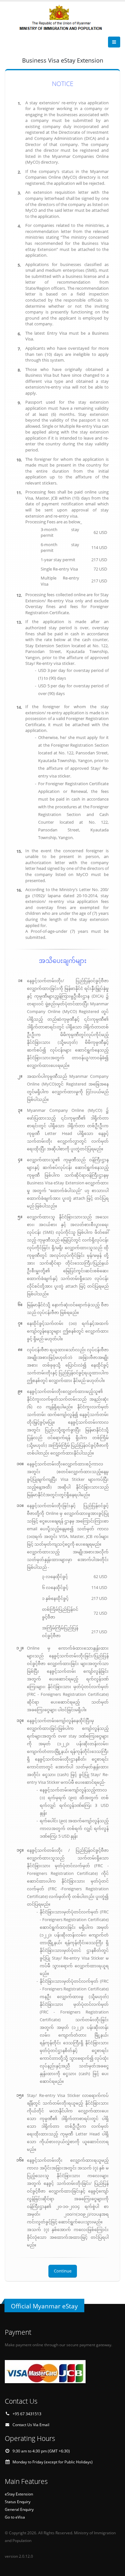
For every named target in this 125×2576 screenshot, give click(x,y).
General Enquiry (19, 2509)
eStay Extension (19, 2494)
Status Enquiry (18, 2502)
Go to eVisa (15, 2517)
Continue (63, 2271)
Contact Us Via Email (31, 2425)
